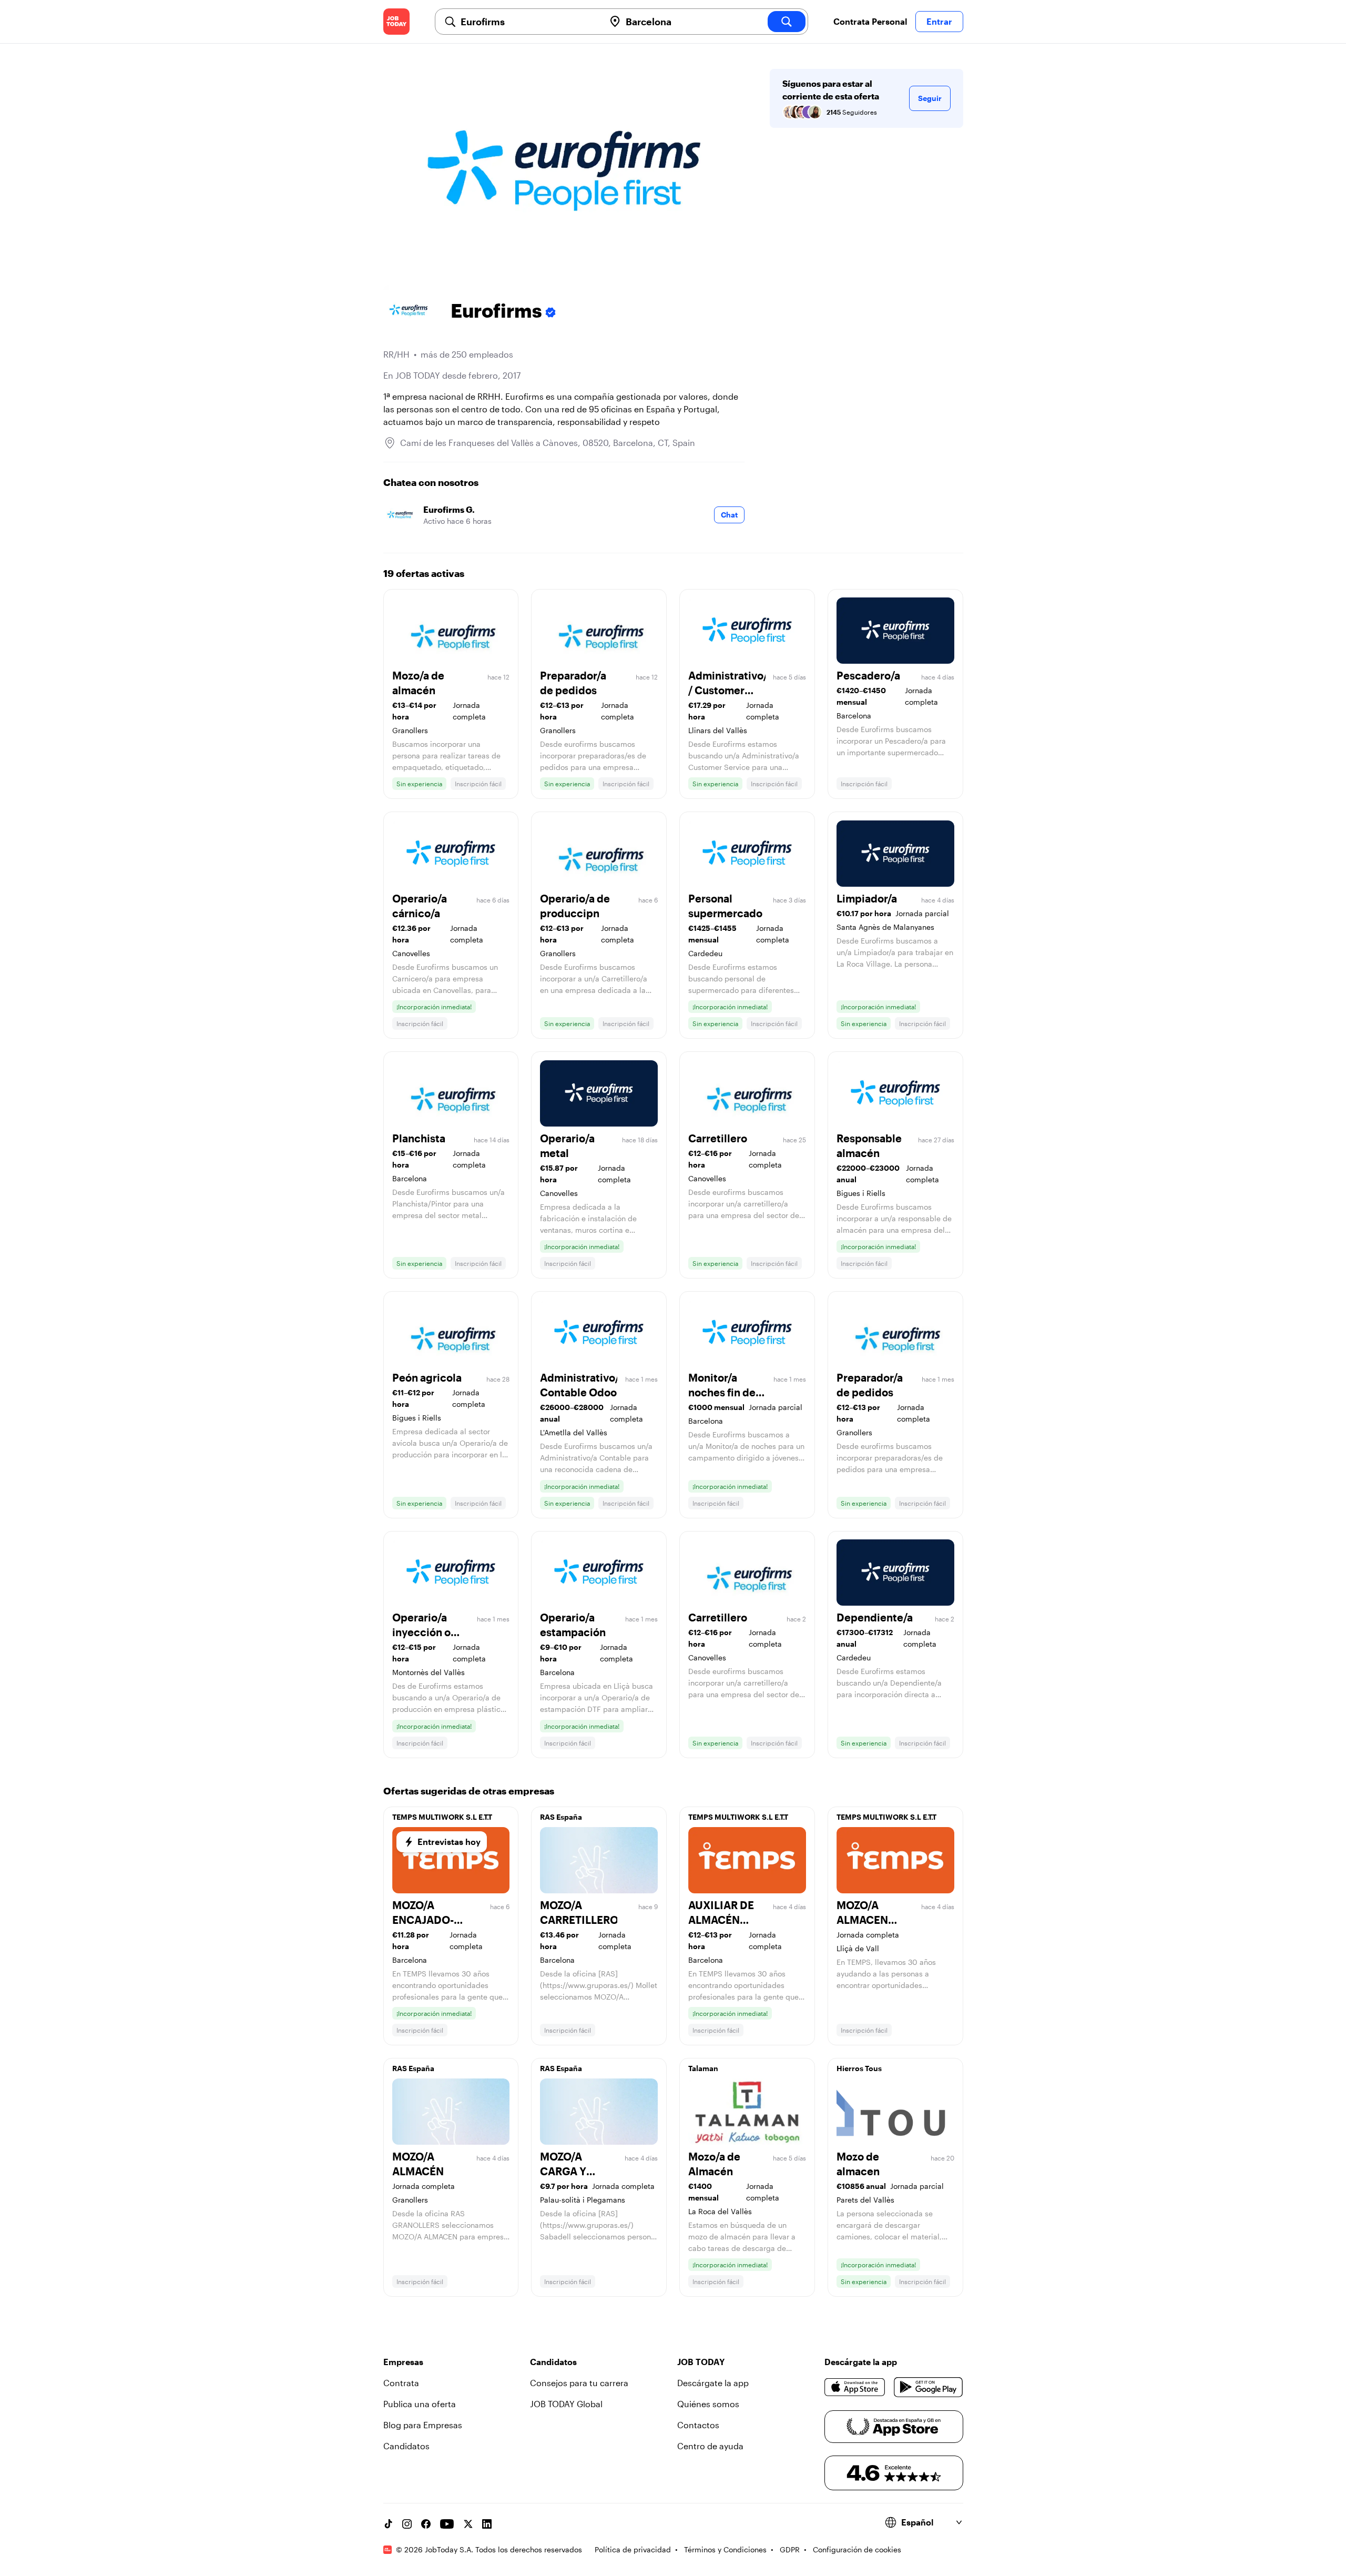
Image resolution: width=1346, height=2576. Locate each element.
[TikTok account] (388, 2524)
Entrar (939, 21)
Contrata (401, 2383)
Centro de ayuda (710, 2446)
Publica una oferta (420, 2404)
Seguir (930, 98)
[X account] (468, 2524)
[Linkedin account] (487, 2524)
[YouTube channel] (447, 2524)
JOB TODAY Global (566, 2404)
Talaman (703, 2068)
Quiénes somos (708, 2404)
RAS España (561, 1817)
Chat (729, 515)
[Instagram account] (407, 2524)
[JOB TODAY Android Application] (928, 2387)
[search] (787, 22)
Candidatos (406, 2446)
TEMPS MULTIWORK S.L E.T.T (442, 1817)
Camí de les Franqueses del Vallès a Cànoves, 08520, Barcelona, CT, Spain (548, 443)
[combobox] (528, 22)
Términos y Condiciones (725, 2549)
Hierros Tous (859, 2068)
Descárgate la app (713, 2383)
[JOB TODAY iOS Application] (855, 2387)
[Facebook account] (426, 2524)
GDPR (790, 2549)
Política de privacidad (633, 2549)
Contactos (698, 2425)
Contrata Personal (870, 21)
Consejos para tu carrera (579, 2383)
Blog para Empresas (423, 2425)
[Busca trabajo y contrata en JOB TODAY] (396, 22)
